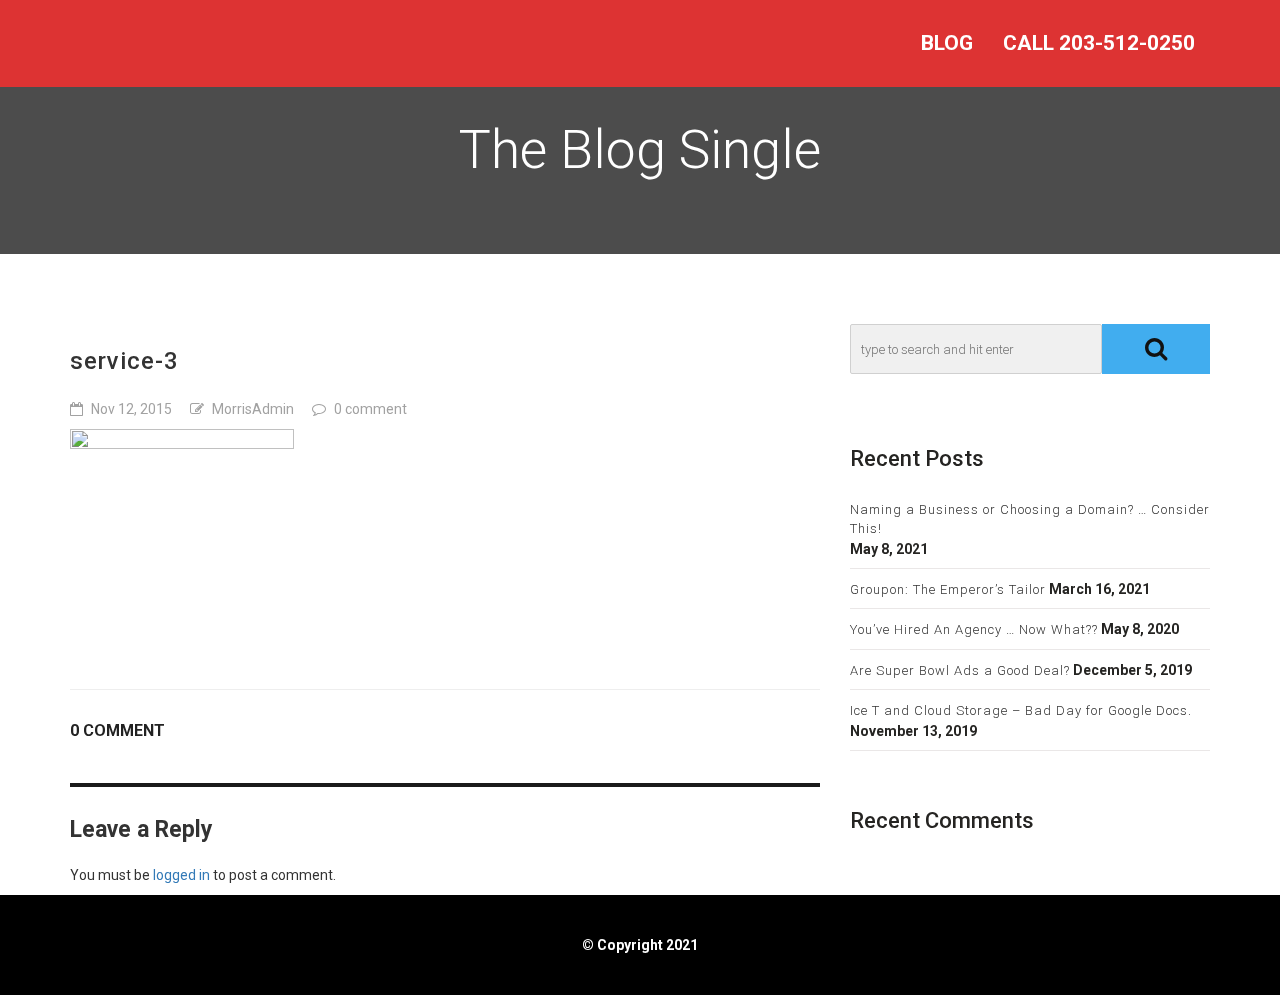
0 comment (370, 409)
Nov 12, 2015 (131, 409)
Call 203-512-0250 (1099, 43)
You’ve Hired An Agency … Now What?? (974, 629)
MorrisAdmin (253, 409)
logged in (181, 875)
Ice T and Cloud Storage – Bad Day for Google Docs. (1021, 710)
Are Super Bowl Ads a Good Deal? (960, 670)
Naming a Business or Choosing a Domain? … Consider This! (1030, 519)
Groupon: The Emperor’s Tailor (948, 589)
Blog (947, 43)
